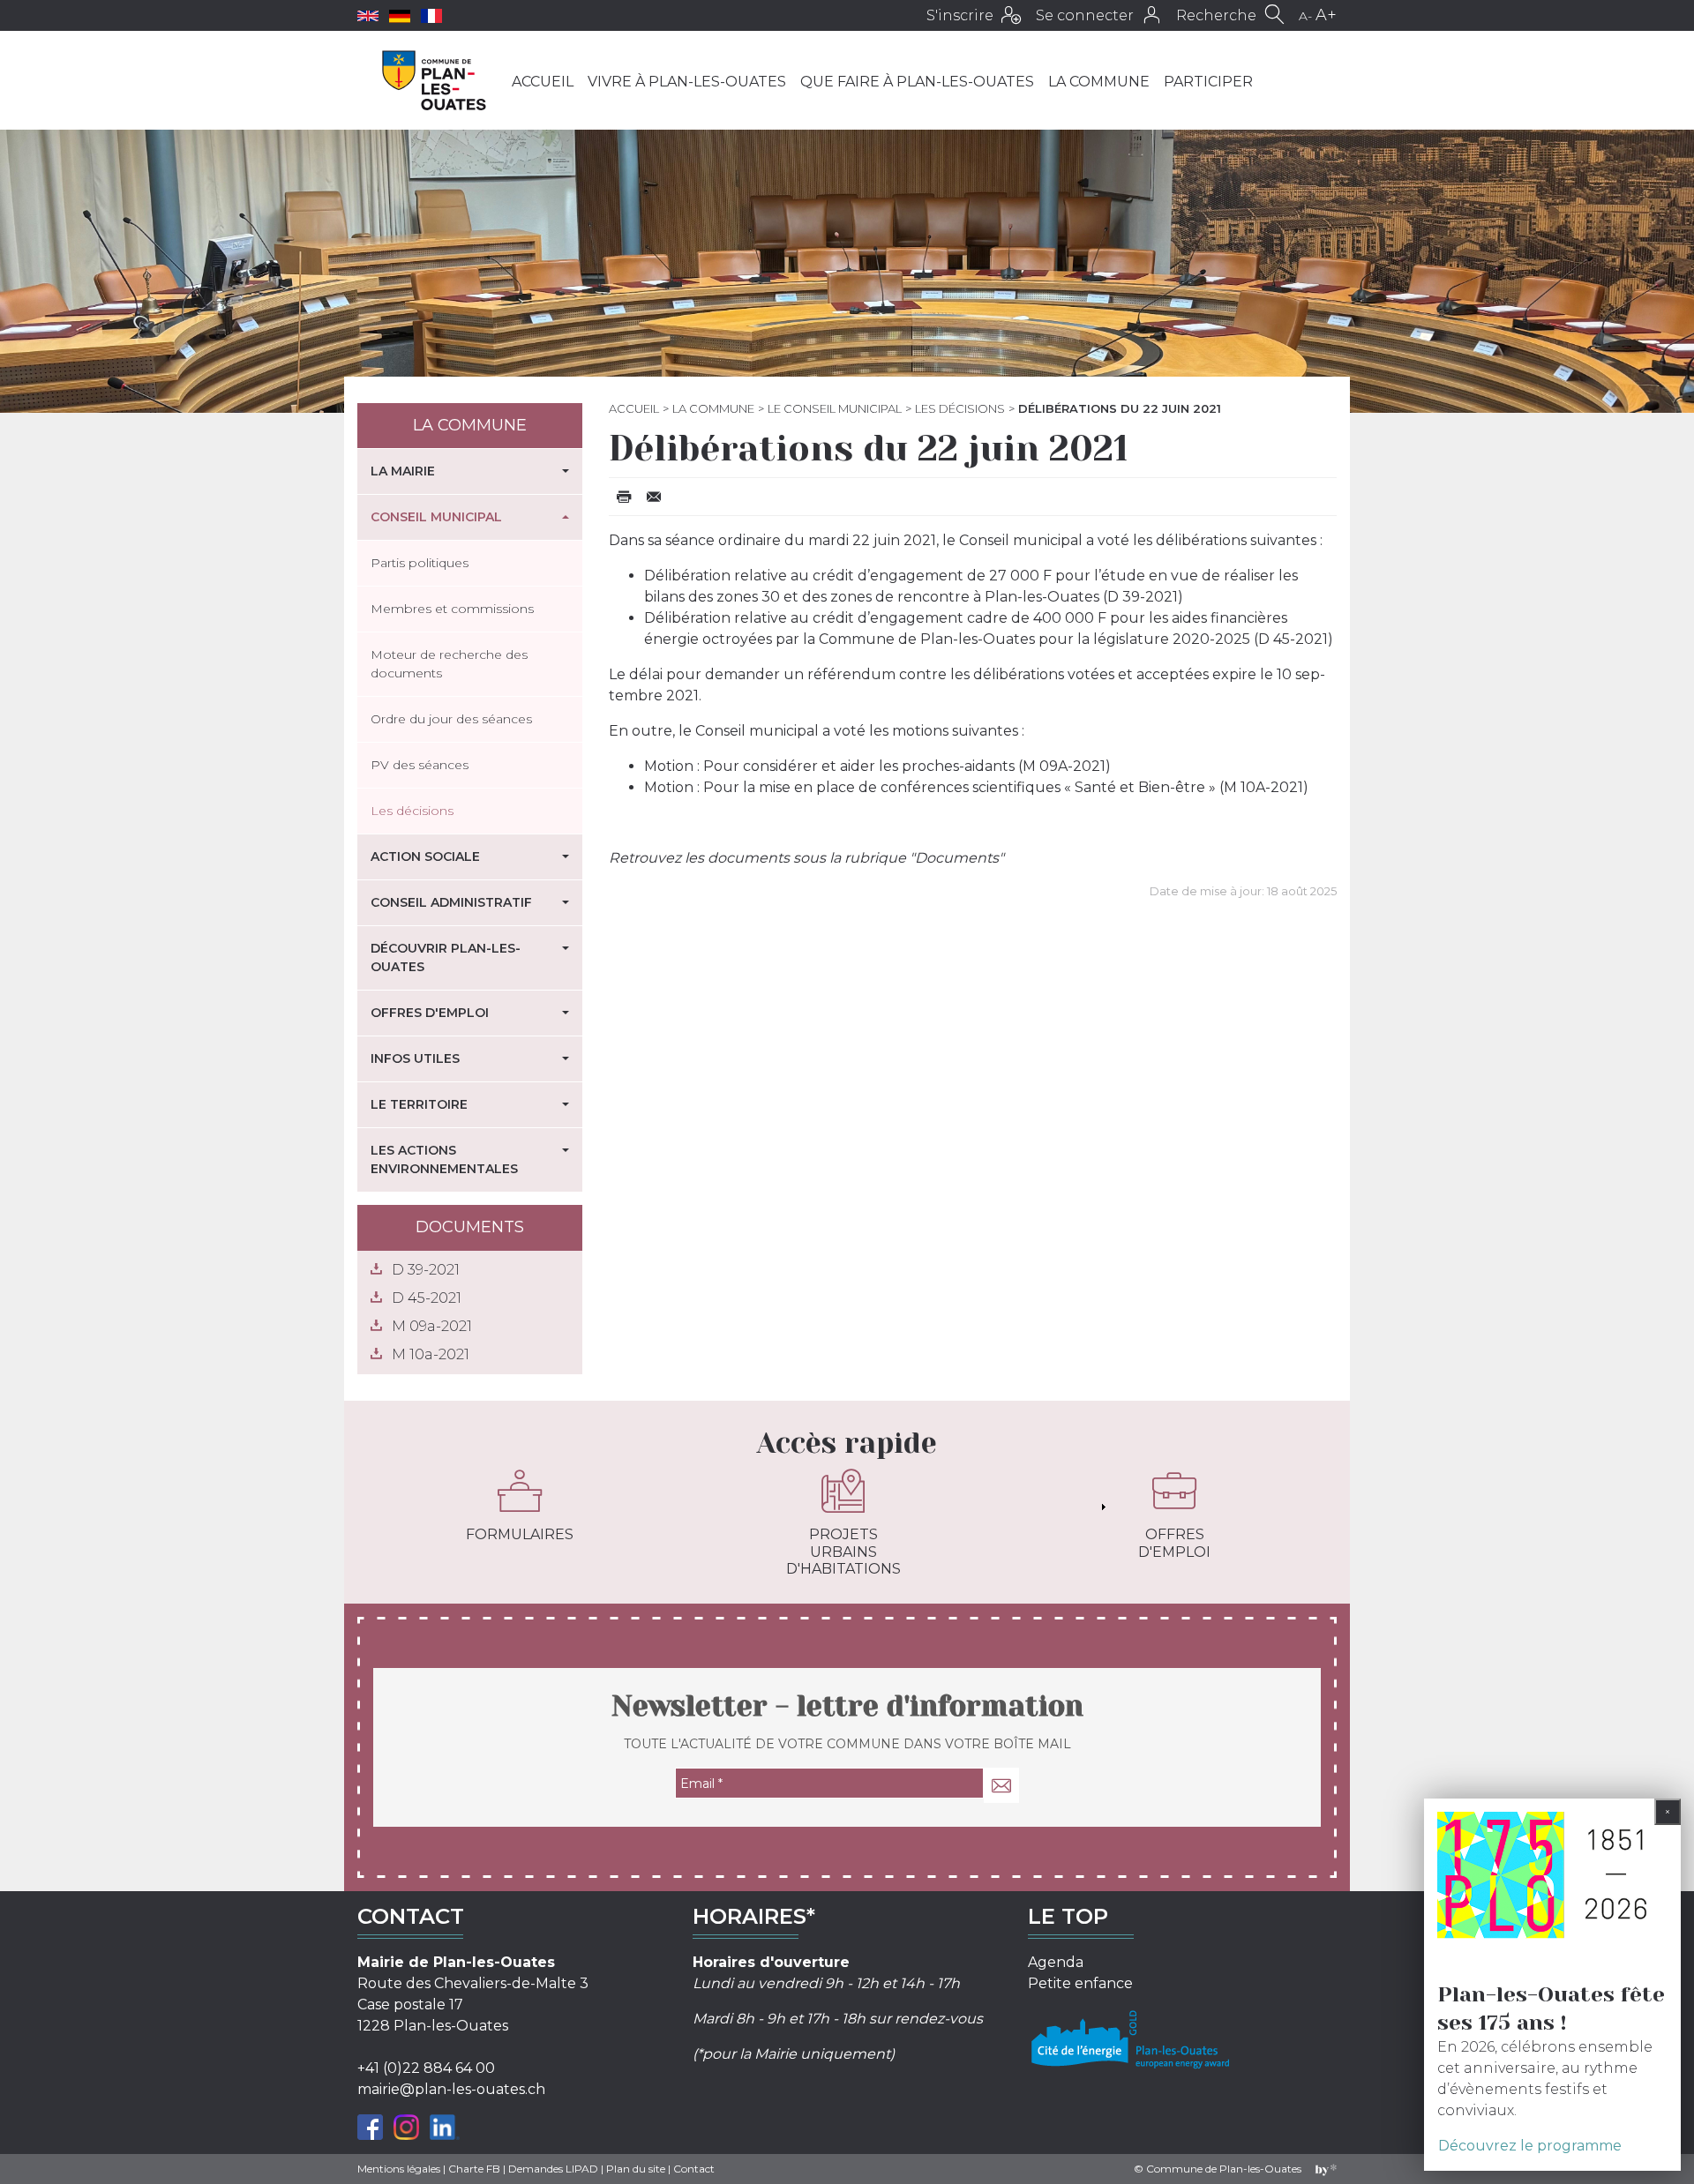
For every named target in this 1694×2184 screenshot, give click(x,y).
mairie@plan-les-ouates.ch (451, 2089)
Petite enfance (1080, 1983)
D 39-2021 (426, 1270)
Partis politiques (420, 563)
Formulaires (520, 1534)
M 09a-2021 (432, 1326)
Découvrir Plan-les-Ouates (446, 957)
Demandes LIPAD (553, 2169)
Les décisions (960, 408)
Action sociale (425, 856)
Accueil (543, 82)
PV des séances (420, 765)
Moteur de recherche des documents (449, 664)
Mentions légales (399, 2169)
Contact (694, 2169)
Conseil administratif (451, 902)
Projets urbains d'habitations (843, 1551)
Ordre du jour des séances (451, 719)
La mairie (403, 471)
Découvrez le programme (1530, 2146)
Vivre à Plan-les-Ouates (687, 82)
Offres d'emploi (430, 1013)
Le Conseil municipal (835, 408)
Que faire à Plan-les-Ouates (917, 82)
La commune (1099, 82)
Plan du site (636, 2169)
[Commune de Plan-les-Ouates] (435, 80)
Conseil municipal (436, 517)
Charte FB (474, 2169)
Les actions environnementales (444, 1159)
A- (1305, 16)
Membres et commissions (452, 609)
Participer (1208, 82)
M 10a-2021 (431, 1354)
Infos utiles (415, 1058)
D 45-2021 (427, 1298)
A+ (1326, 15)
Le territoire (419, 1104)
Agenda (1056, 1962)
